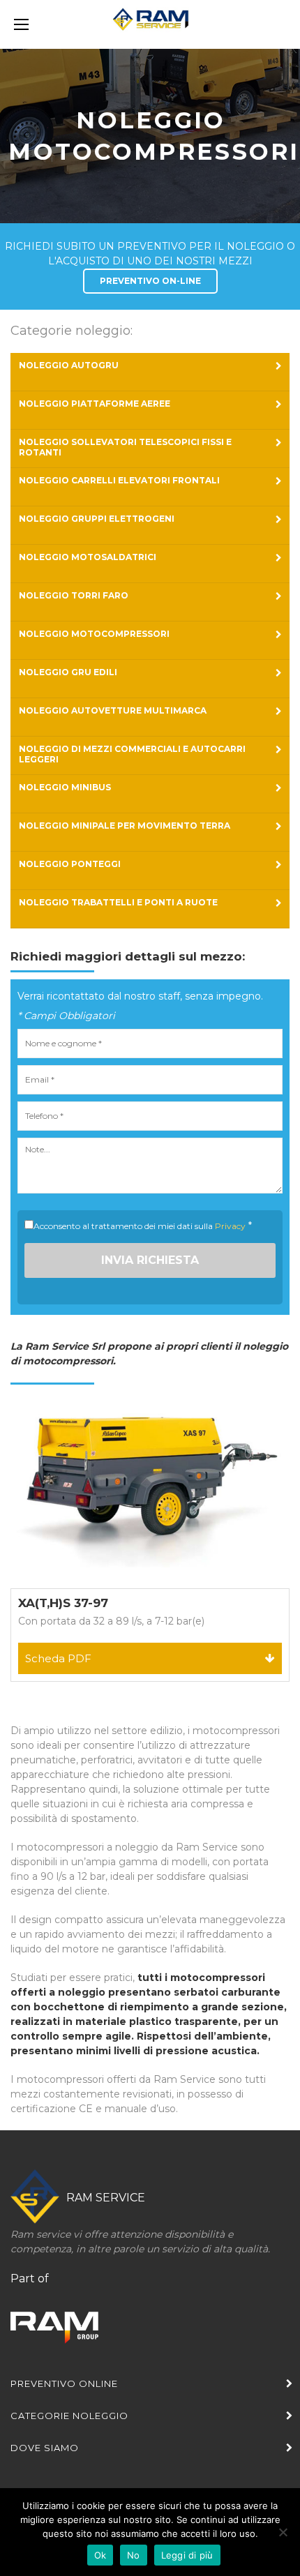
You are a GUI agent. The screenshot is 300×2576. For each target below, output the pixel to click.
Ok (100, 2555)
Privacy (230, 1226)
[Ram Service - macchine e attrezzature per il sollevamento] (150, 25)
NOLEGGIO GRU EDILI (68, 672)
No (134, 2555)
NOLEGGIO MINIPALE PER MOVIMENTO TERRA (125, 826)
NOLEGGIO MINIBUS (65, 787)
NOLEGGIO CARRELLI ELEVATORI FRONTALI (119, 480)
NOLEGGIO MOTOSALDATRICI (88, 557)
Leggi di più (187, 2555)
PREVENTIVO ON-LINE (150, 281)
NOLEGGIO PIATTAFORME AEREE (95, 404)
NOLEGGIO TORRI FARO (74, 595)
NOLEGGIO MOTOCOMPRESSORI (94, 634)
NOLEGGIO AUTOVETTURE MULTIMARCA (113, 710)
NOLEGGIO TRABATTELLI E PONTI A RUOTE (118, 902)
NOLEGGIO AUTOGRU (69, 365)
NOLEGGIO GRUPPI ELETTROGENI (97, 519)
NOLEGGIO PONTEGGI (70, 864)
